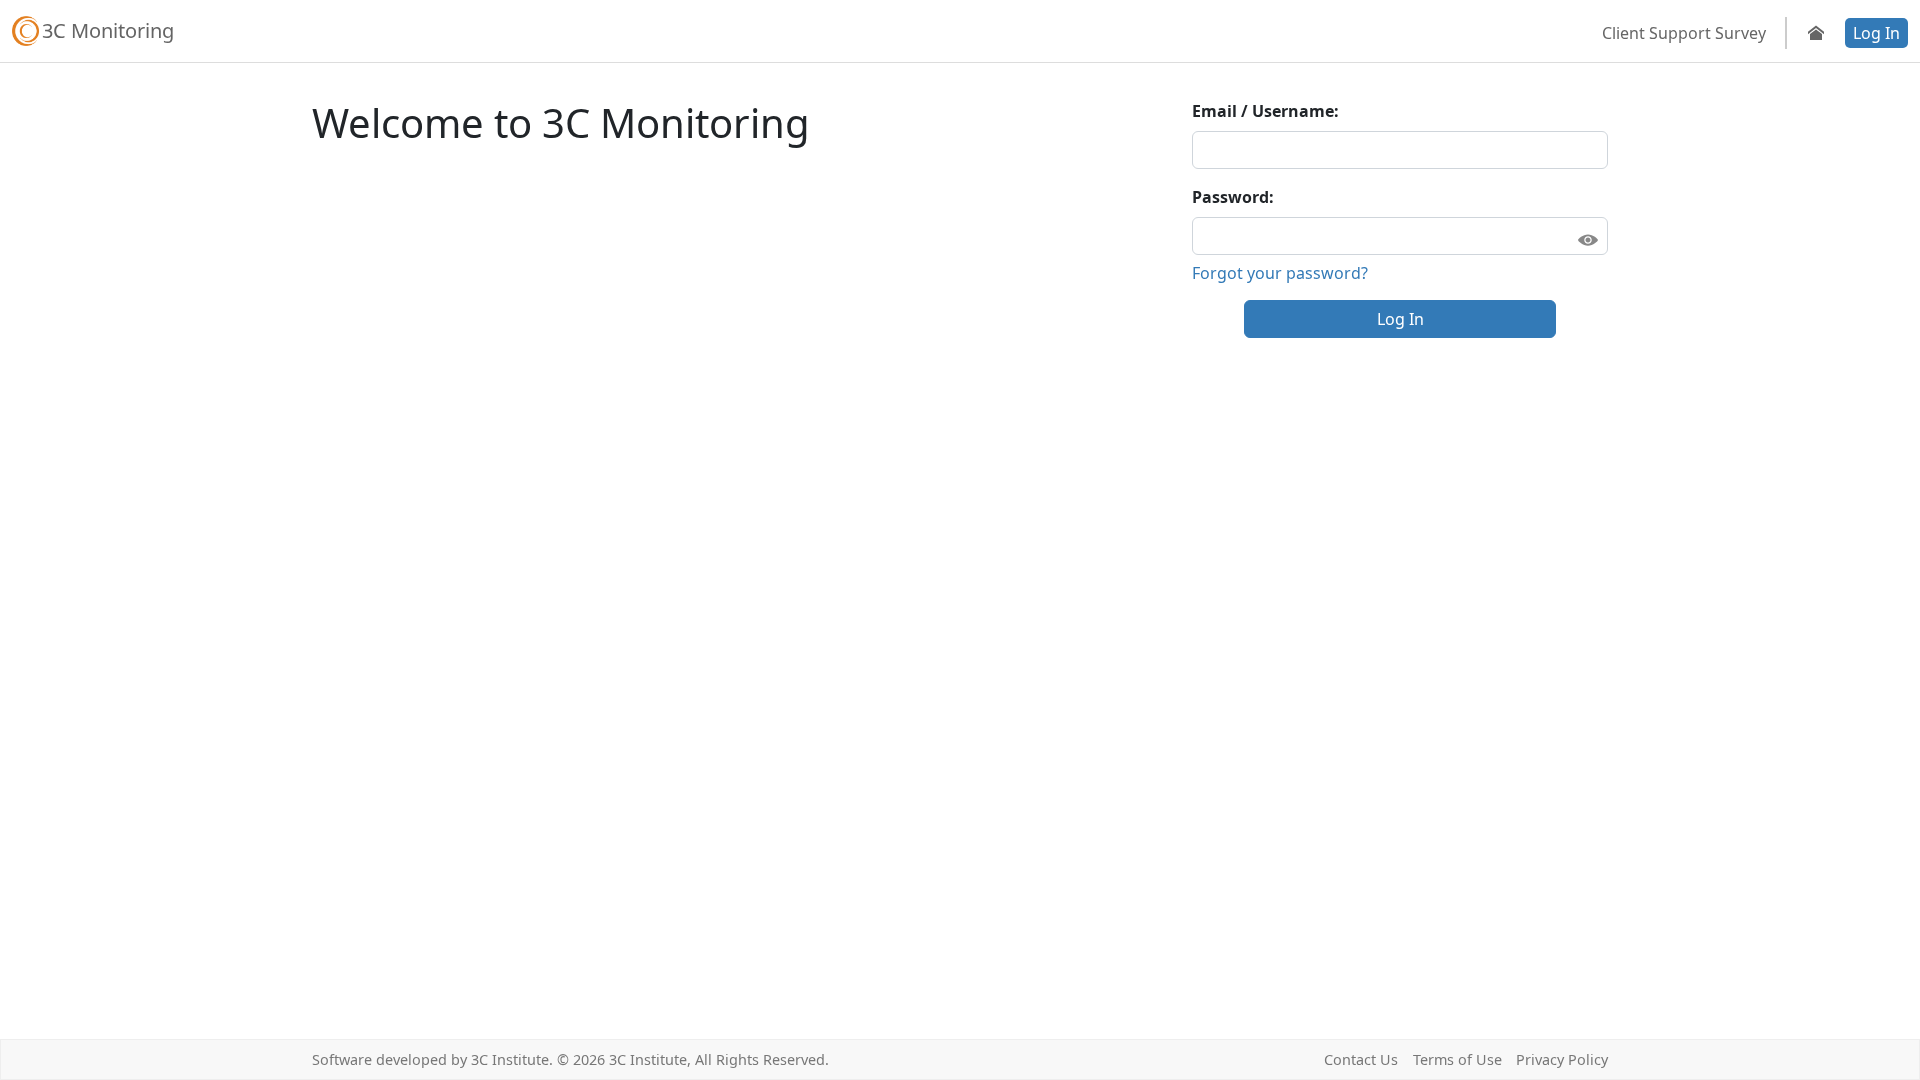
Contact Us (1361, 1059)
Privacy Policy (1562, 1059)
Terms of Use (1457, 1059)
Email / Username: (1265, 111)
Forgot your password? (1280, 273)
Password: (1233, 197)
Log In (1876, 33)
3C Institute (510, 1059)
